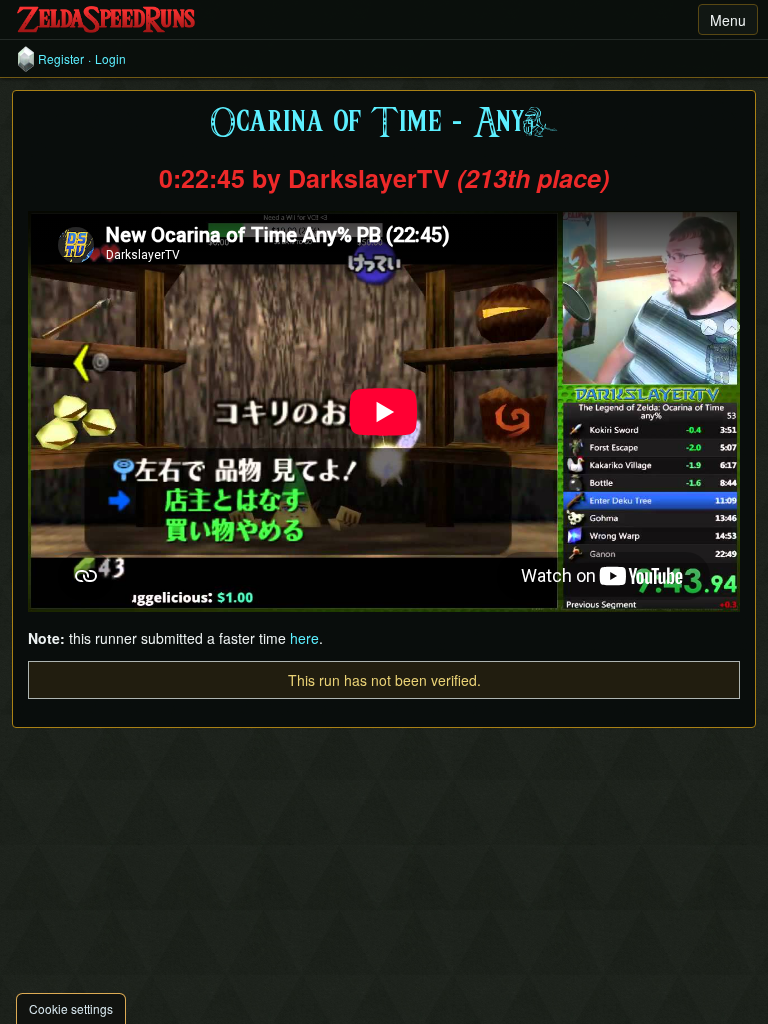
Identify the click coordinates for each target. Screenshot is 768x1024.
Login (110, 59)
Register (61, 59)
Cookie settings (71, 1008)
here (304, 638)
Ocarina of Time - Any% (384, 123)
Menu (728, 20)
